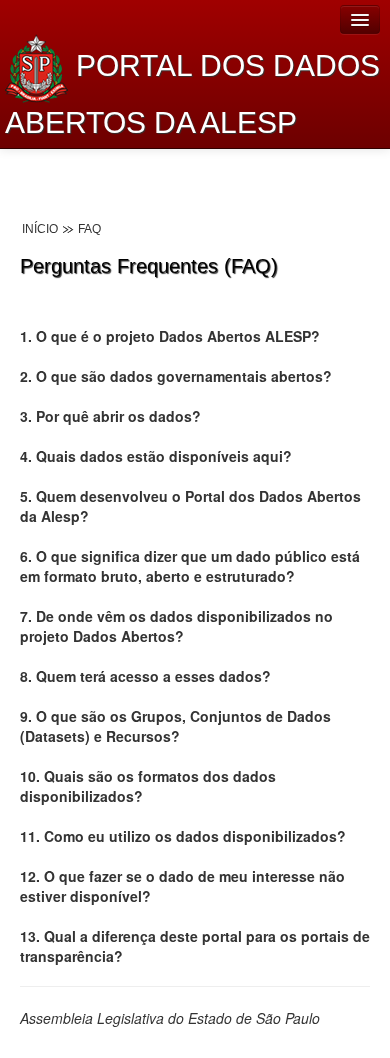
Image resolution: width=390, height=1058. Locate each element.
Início (40, 229)
